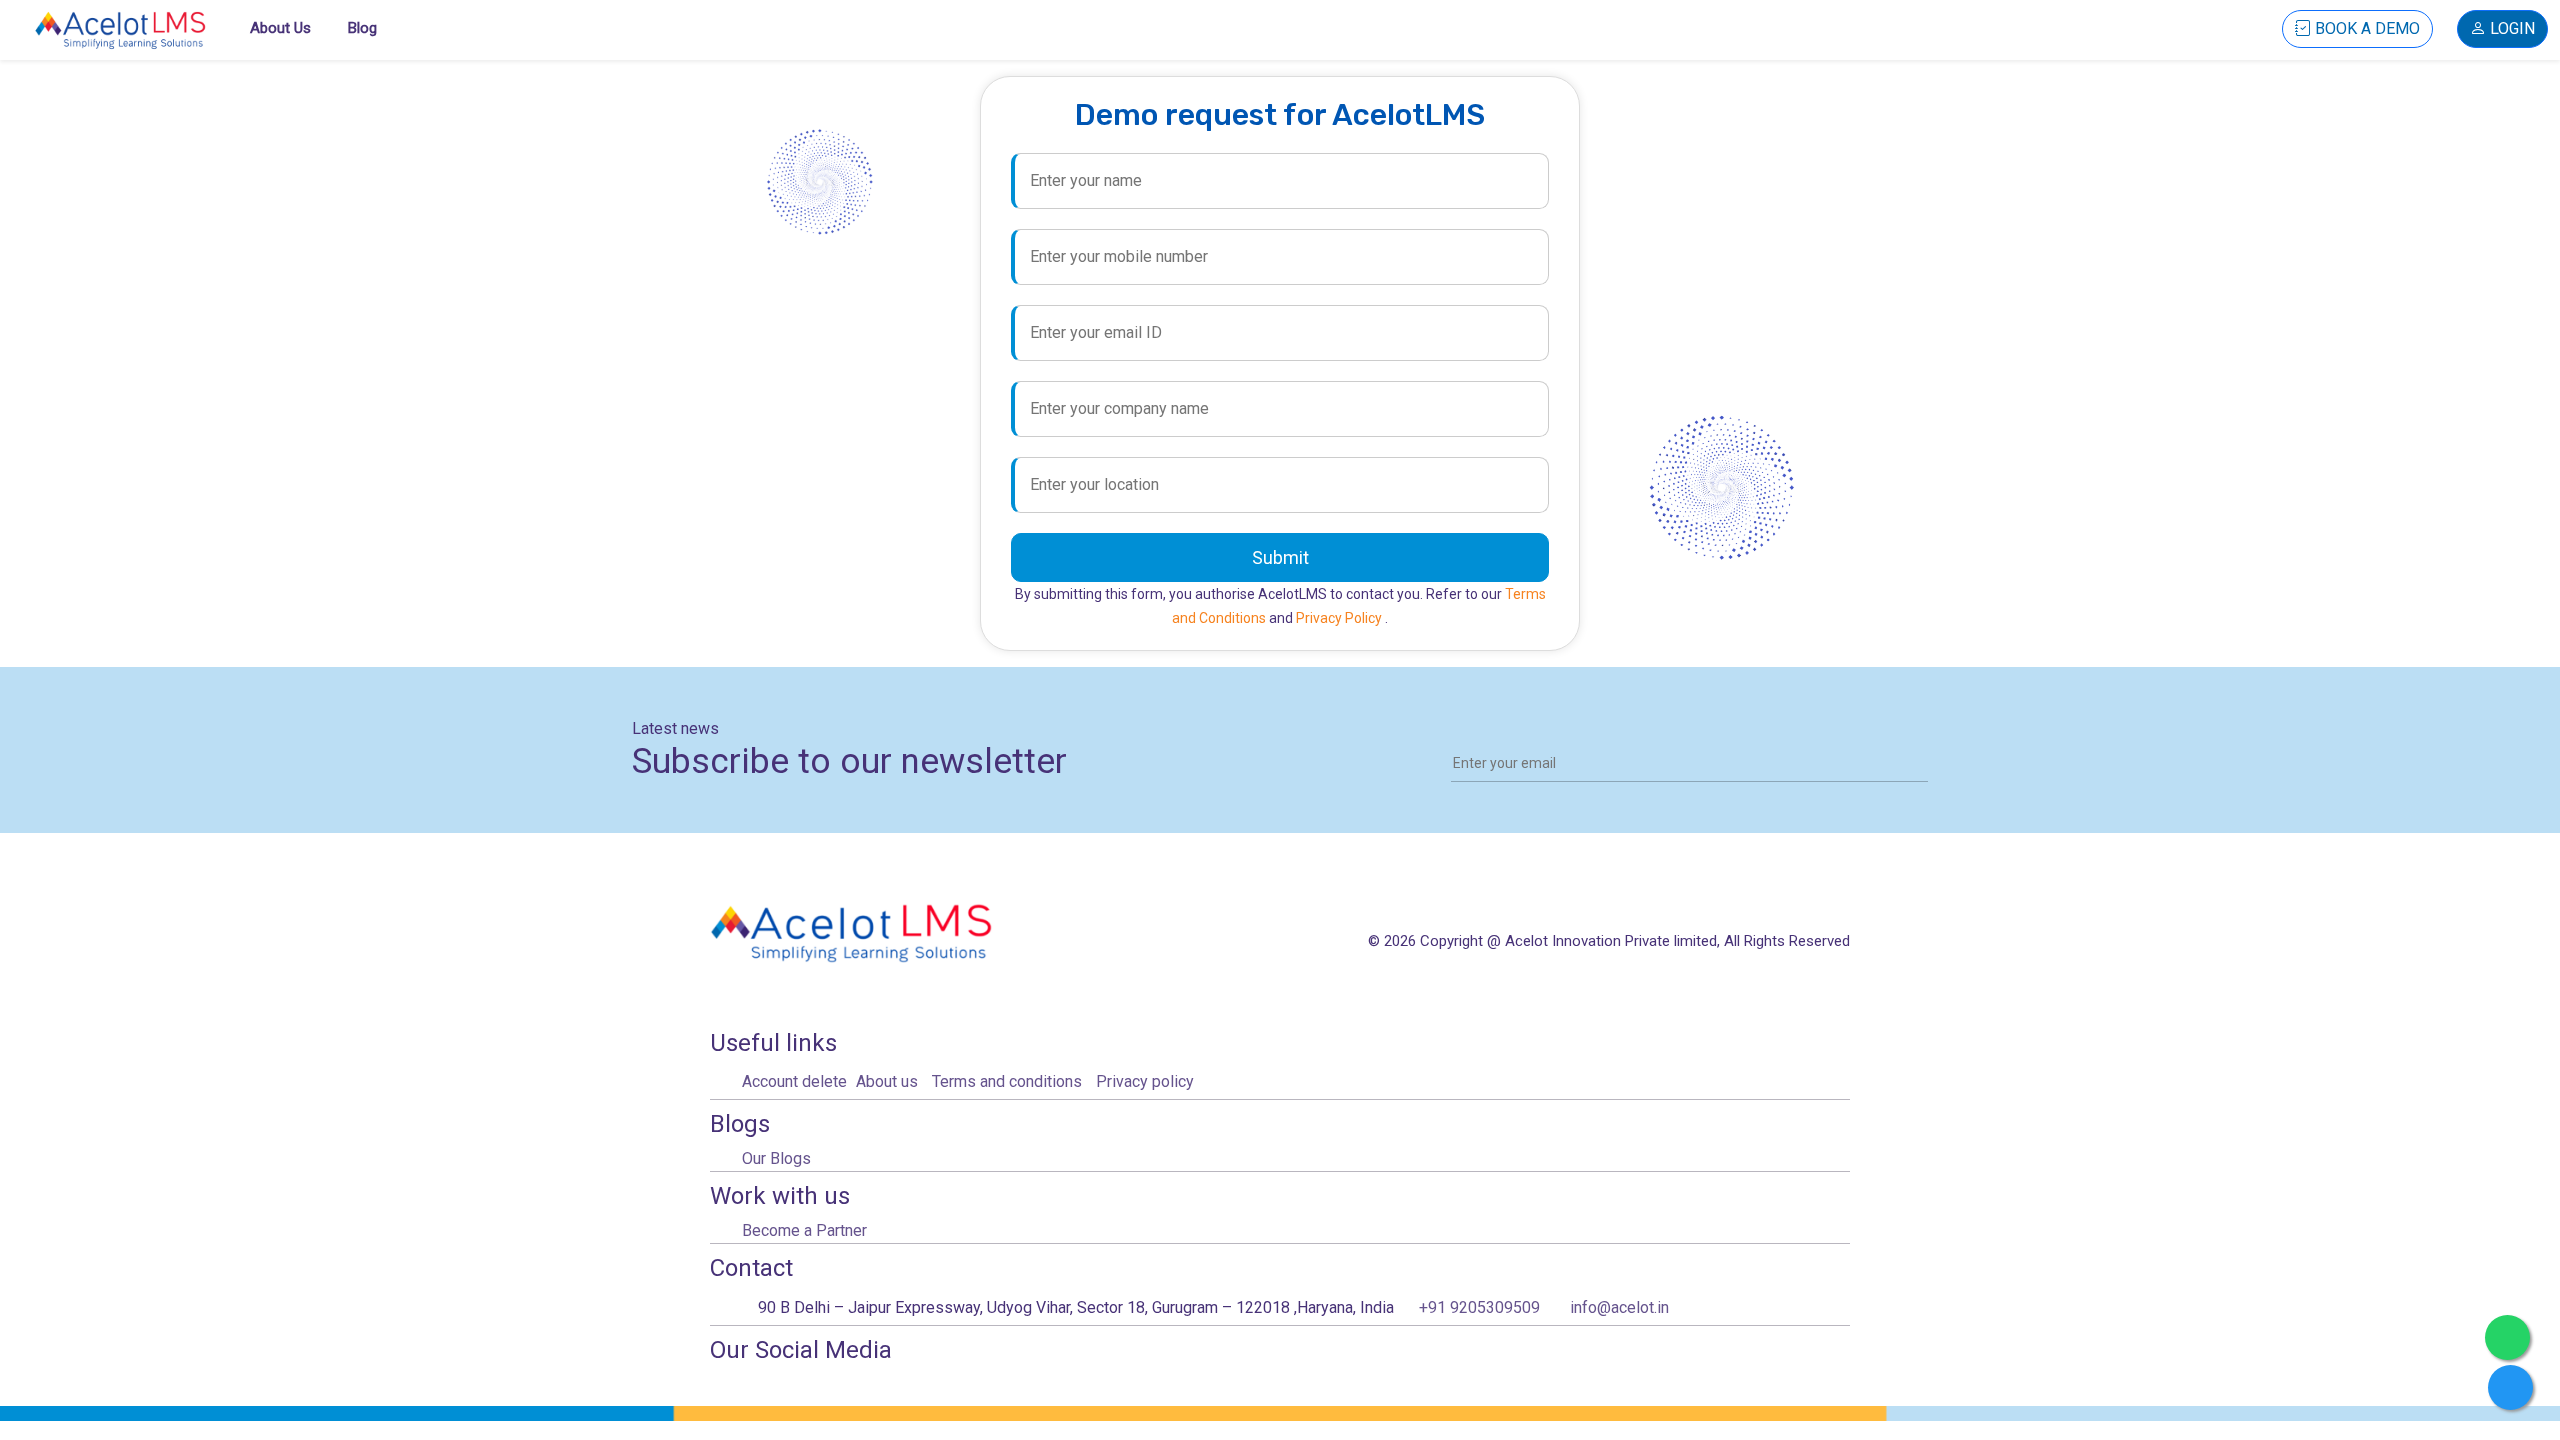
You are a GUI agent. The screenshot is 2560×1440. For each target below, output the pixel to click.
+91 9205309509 (1479, 1307)
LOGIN (2510, 28)
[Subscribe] (1916, 762)
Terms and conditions (1007, 1081)
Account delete (794, 1081)
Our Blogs (776, 1158)
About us (280, 28)
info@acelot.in (1619, 1307)
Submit (1280, 557)
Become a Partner (804, 1230)
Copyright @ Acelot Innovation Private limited (1568, 941)
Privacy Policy (1340, 618)
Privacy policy (1145, 1081)
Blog (362, 28)
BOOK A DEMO (2365, 28)
